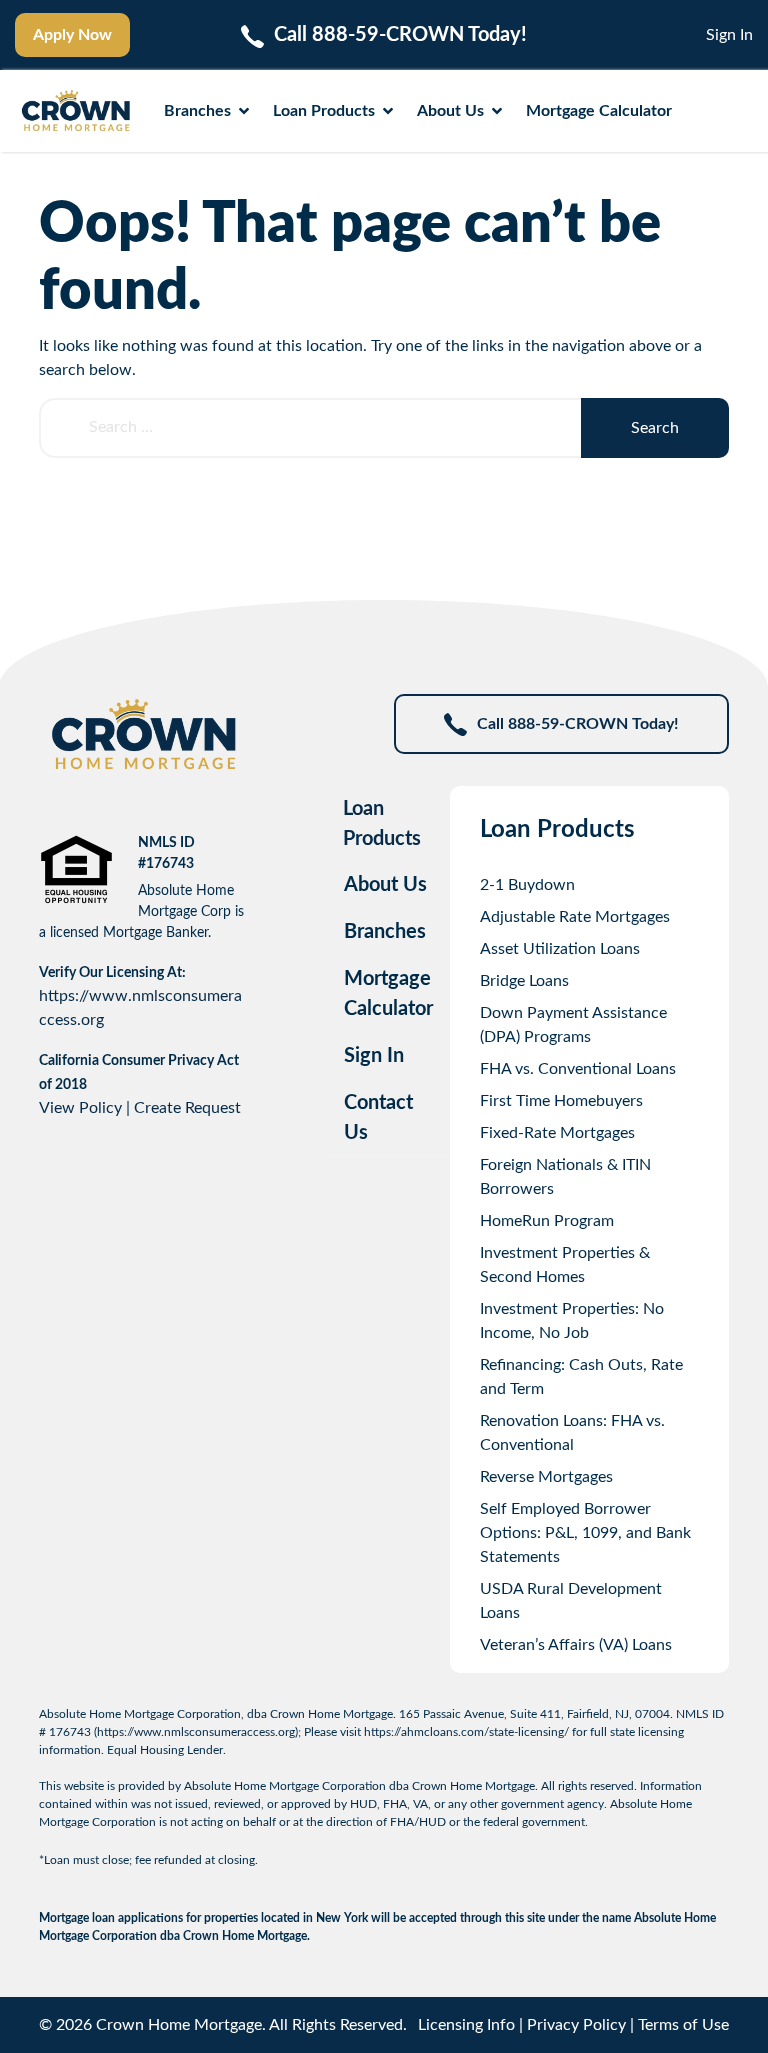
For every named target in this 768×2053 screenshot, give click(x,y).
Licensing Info (466, 2025)
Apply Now (72, 35)
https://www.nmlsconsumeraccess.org (196, 1732)
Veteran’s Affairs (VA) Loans (576, 1645)
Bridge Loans (524, 981)
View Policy (80, 1108)
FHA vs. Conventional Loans (578, 1069)
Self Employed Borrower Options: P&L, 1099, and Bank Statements (585, 1533)
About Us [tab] (385, 885)
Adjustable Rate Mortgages (575, 917)
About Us (450, 111)
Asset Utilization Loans (560, 949)
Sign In (729, 35)
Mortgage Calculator (599, 111)
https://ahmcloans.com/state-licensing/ (466, 1732)
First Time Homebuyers (561, 1101)
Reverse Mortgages (546, 1477)
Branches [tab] (385, 932)
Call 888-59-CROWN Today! (578, 724)
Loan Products (324, 111)
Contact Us (378, 1118)
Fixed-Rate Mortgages (557, 1133)
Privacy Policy (576, 2025)
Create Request (187, 1108)
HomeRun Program (547, 1221)
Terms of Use (683, 2025)
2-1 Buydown (527, 885)
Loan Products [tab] (382, 824)
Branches (197, 111)
